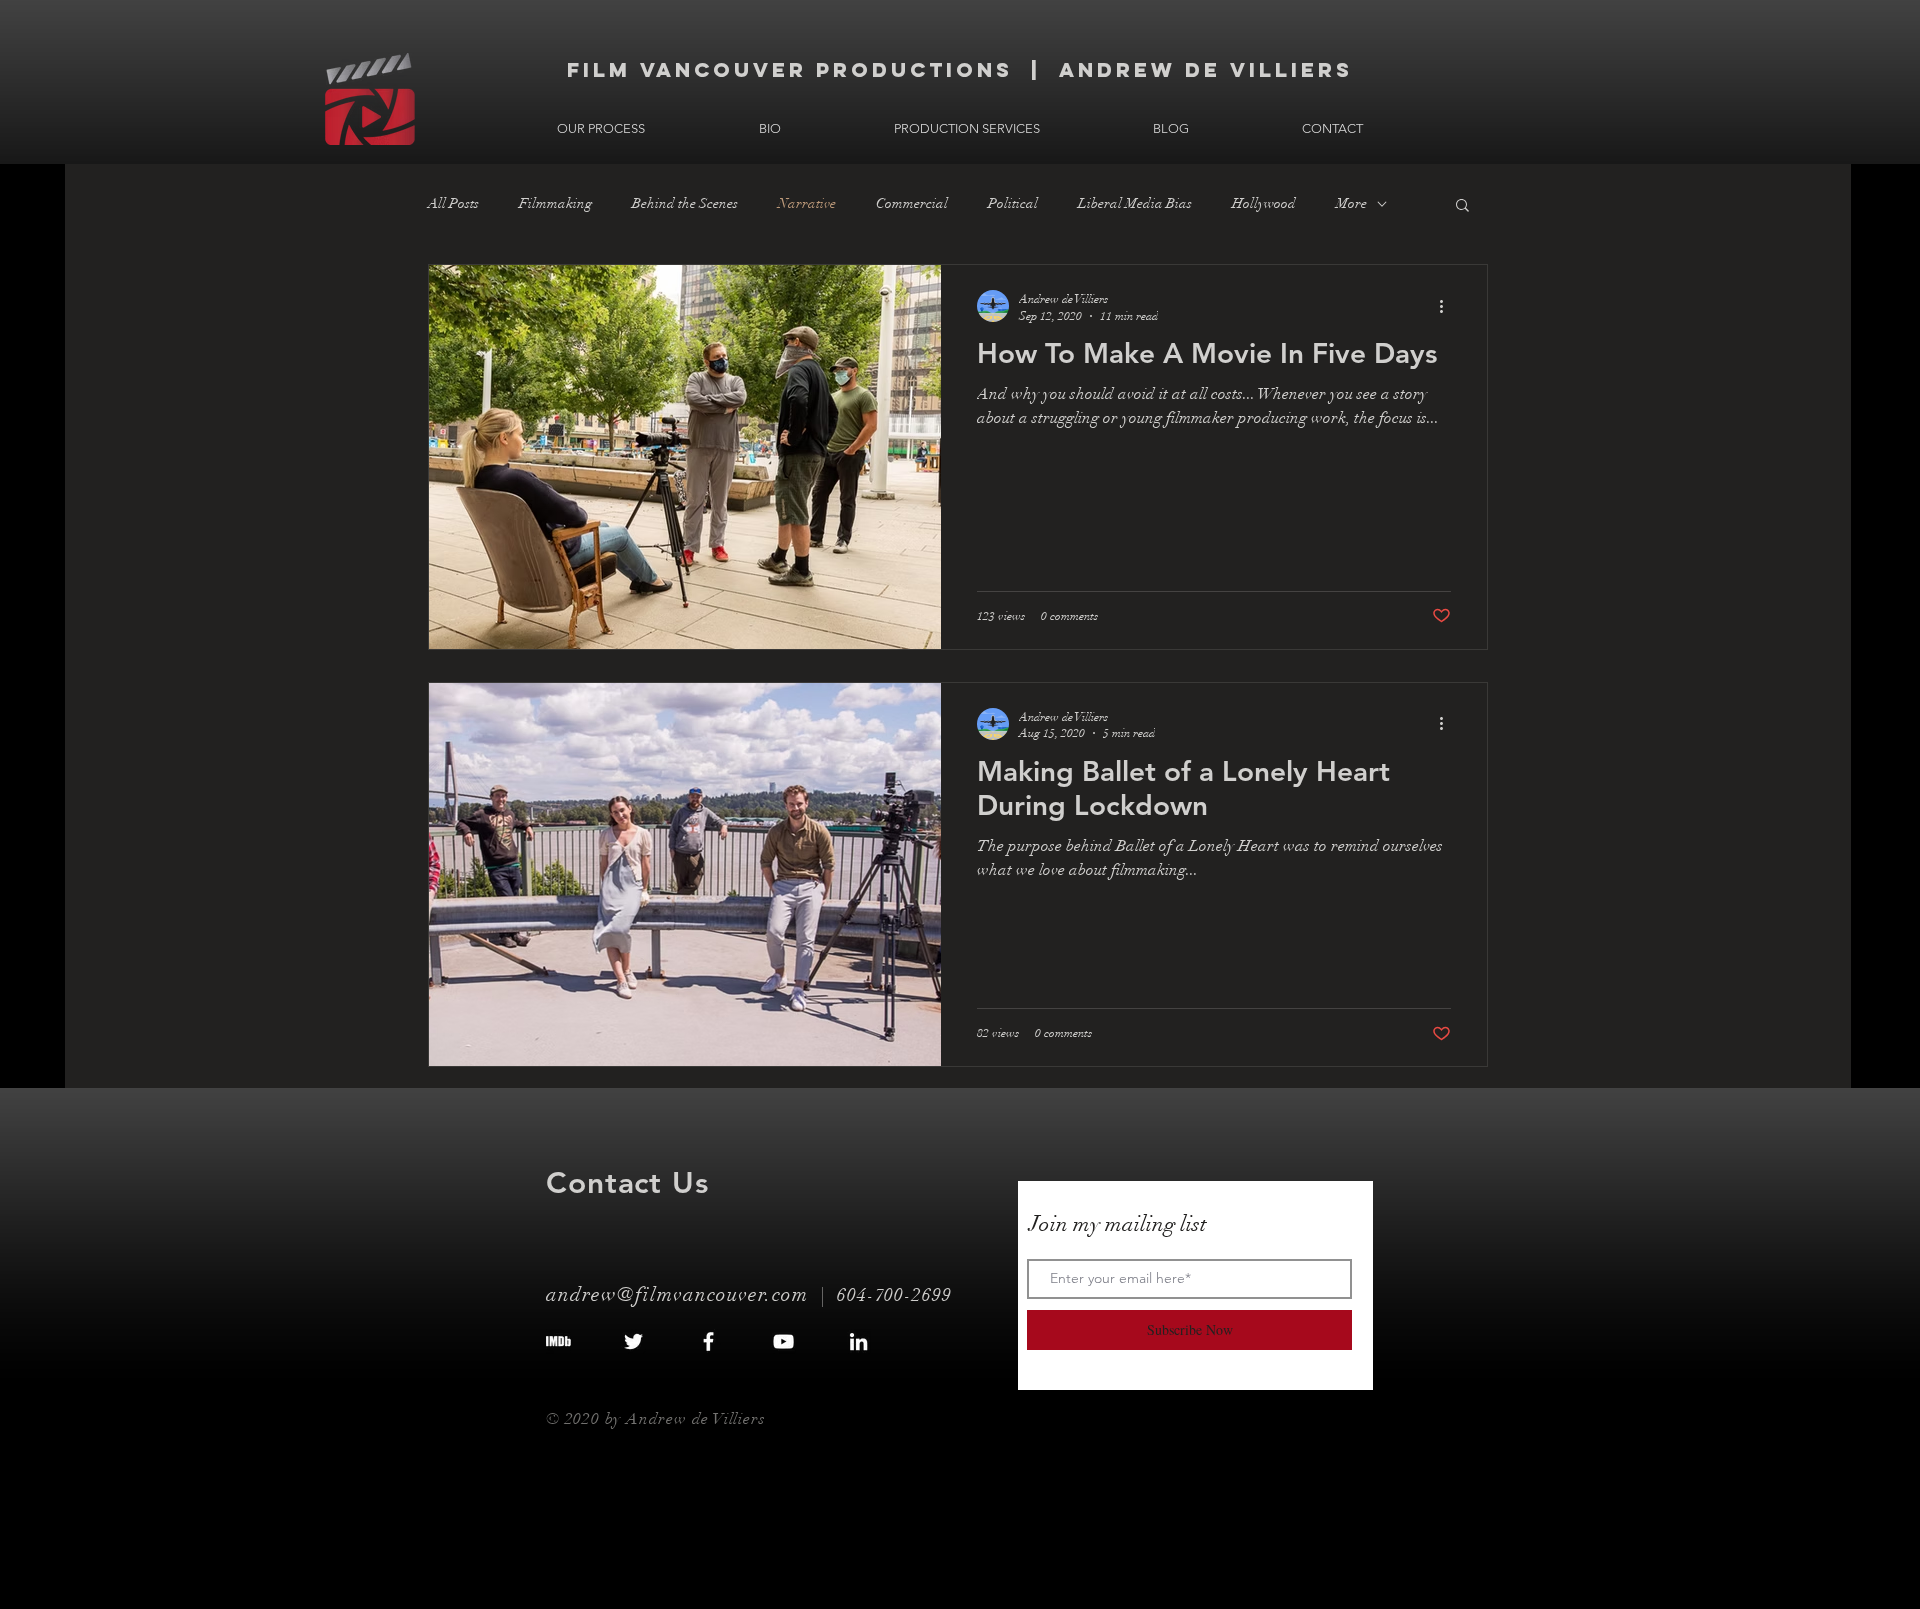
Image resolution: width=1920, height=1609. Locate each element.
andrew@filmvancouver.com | (691, 1294)
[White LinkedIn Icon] (858, 1341)
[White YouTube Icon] (783, 1341)
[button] (1462, 206)
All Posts (453, 203)
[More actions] (1448, 306)
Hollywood (1264, 203)
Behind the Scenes (685, 203)
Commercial (912, 203)
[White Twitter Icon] (633, 1341)
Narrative (807, 203)
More (1351, 203)
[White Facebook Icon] (708, 1341)
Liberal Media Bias (1135, 203)
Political (1013, 203)
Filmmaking (555, 203)
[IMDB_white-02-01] (558, 1341)
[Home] (370, 99)
